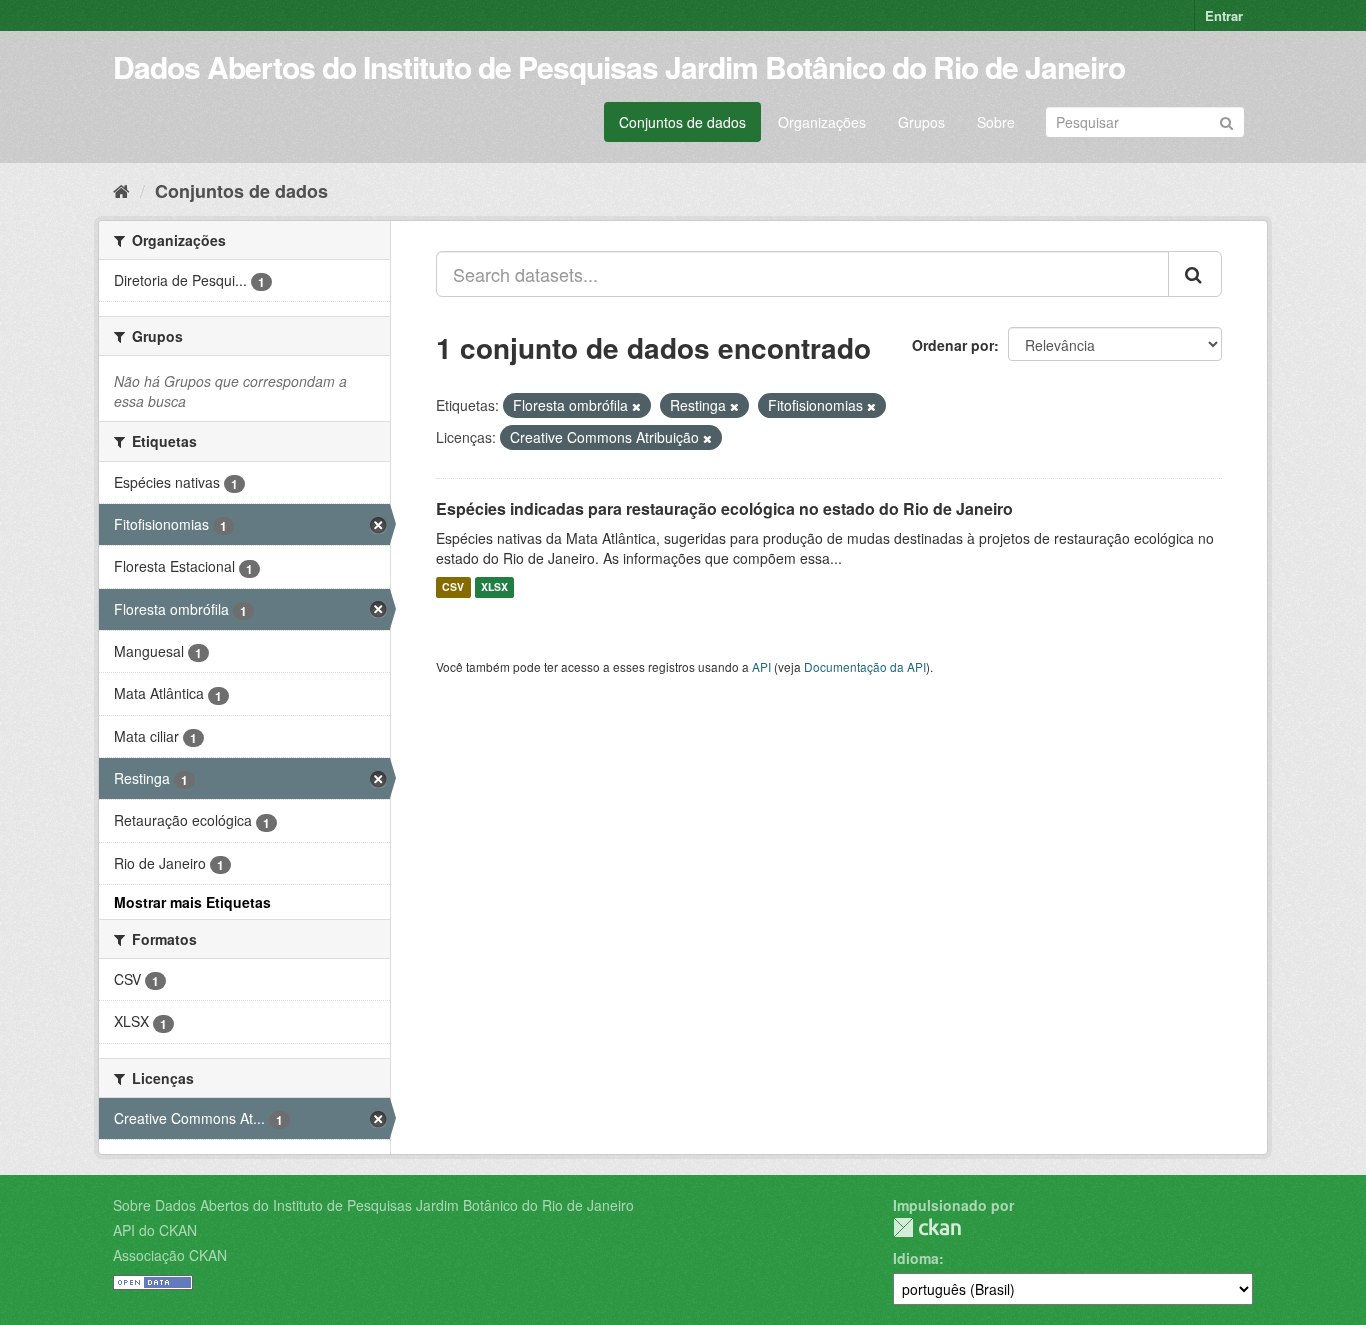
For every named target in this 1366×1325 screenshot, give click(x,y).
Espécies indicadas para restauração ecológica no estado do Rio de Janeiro (724, 508)
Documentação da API (865, 666)
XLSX (494, 587)
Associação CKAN (170, 1255)
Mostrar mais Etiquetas (192, 902)
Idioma (916, 1258)
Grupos (921, 122)
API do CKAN (155, 1230)
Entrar (1224, 15)
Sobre (996, 122)
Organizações (822, 122)
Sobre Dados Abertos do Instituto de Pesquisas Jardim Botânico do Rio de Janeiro (373, 1205)
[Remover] (636, 406)
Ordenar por (953, 345)
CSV (453, 587)
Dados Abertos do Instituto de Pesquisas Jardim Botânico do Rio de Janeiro (619, 66)
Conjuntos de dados (682, 122)
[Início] (121, 190)
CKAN (927, 1227)
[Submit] (1226, 120)
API (761, 666)
